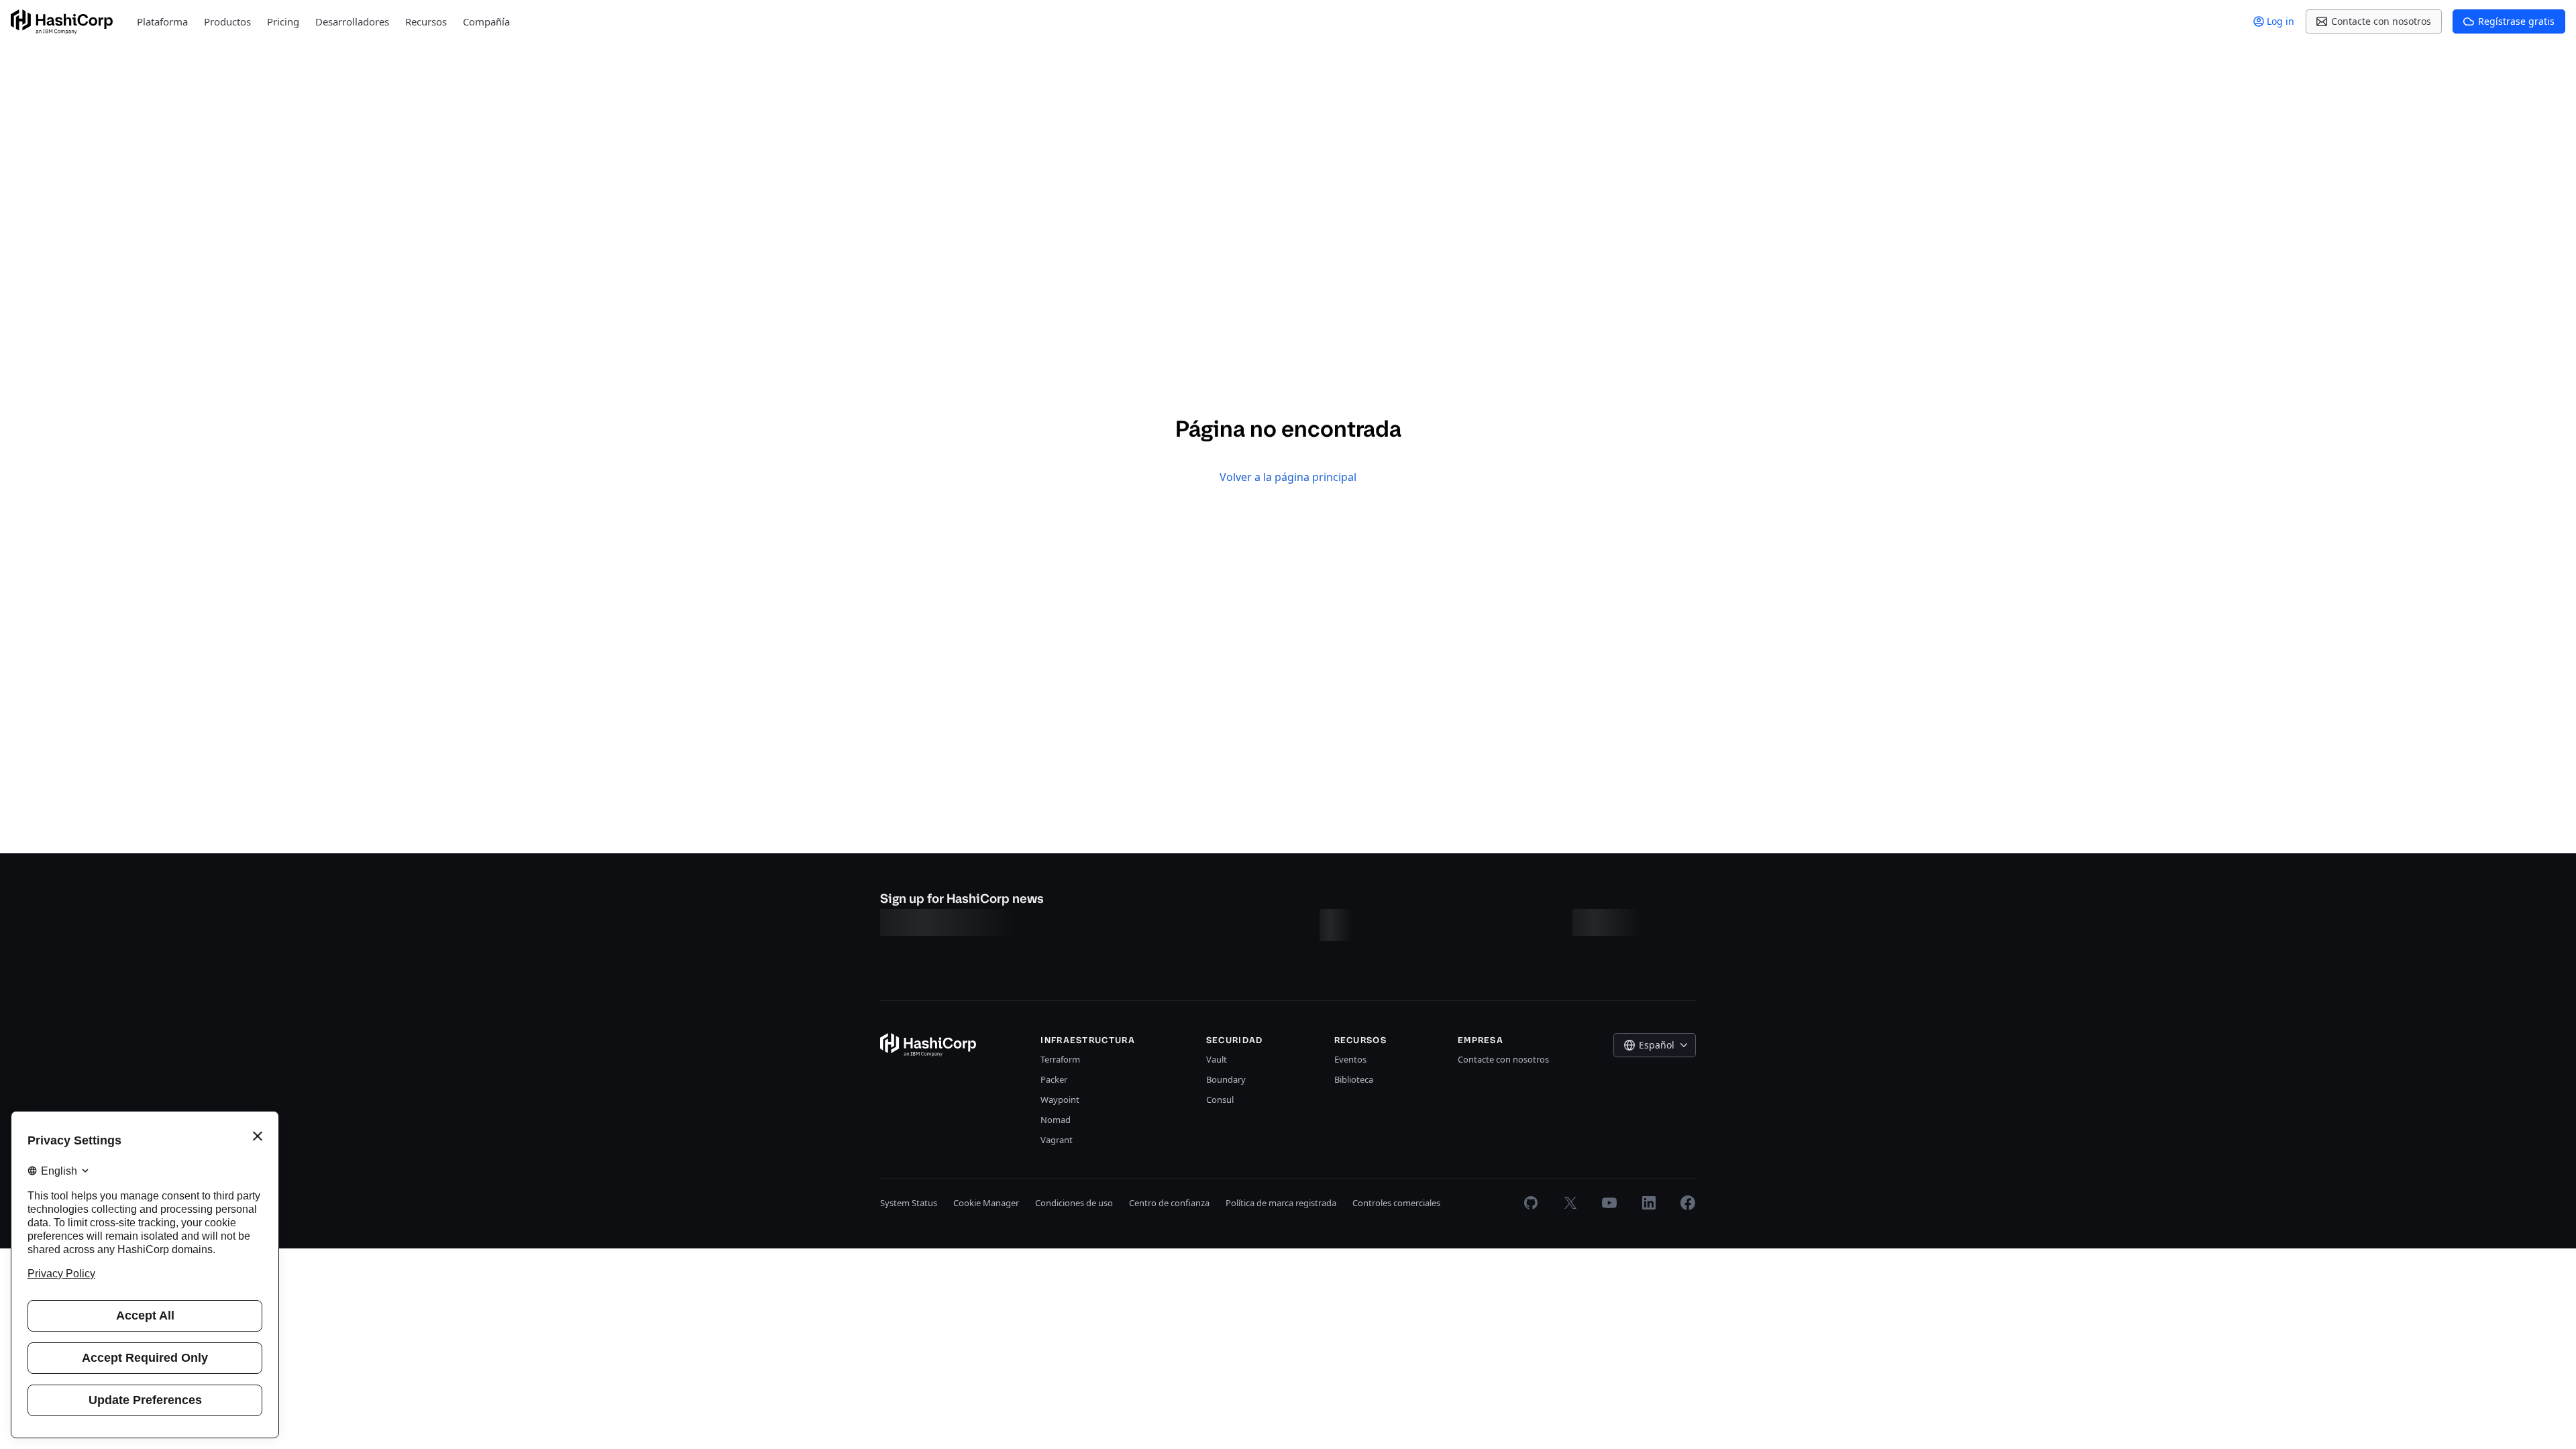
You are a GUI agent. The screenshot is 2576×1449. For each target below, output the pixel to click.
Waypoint (1060, 1099)
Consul (1220, 1099)
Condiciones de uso (1074, 1203)
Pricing (283, 21)
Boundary (1226, 1079)
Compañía (486, 21)
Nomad (1056, 1120)
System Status (909, 1203)
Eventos (1350, 1059)
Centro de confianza (1169, 1203)
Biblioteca (1354, 1079)
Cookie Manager (986, 1203)
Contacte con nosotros (1503, 1059)
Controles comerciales (1396, 1203)
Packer (1054, 1079)
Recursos (426, 21)
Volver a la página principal (1288, 477)
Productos (227, 21)
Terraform (1060, 1059)
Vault (1217, 1059)
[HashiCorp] (62, 22)
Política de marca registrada (1281, 1203)
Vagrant (1057, 1140)
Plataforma (162, 21)
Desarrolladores (352, 21)
